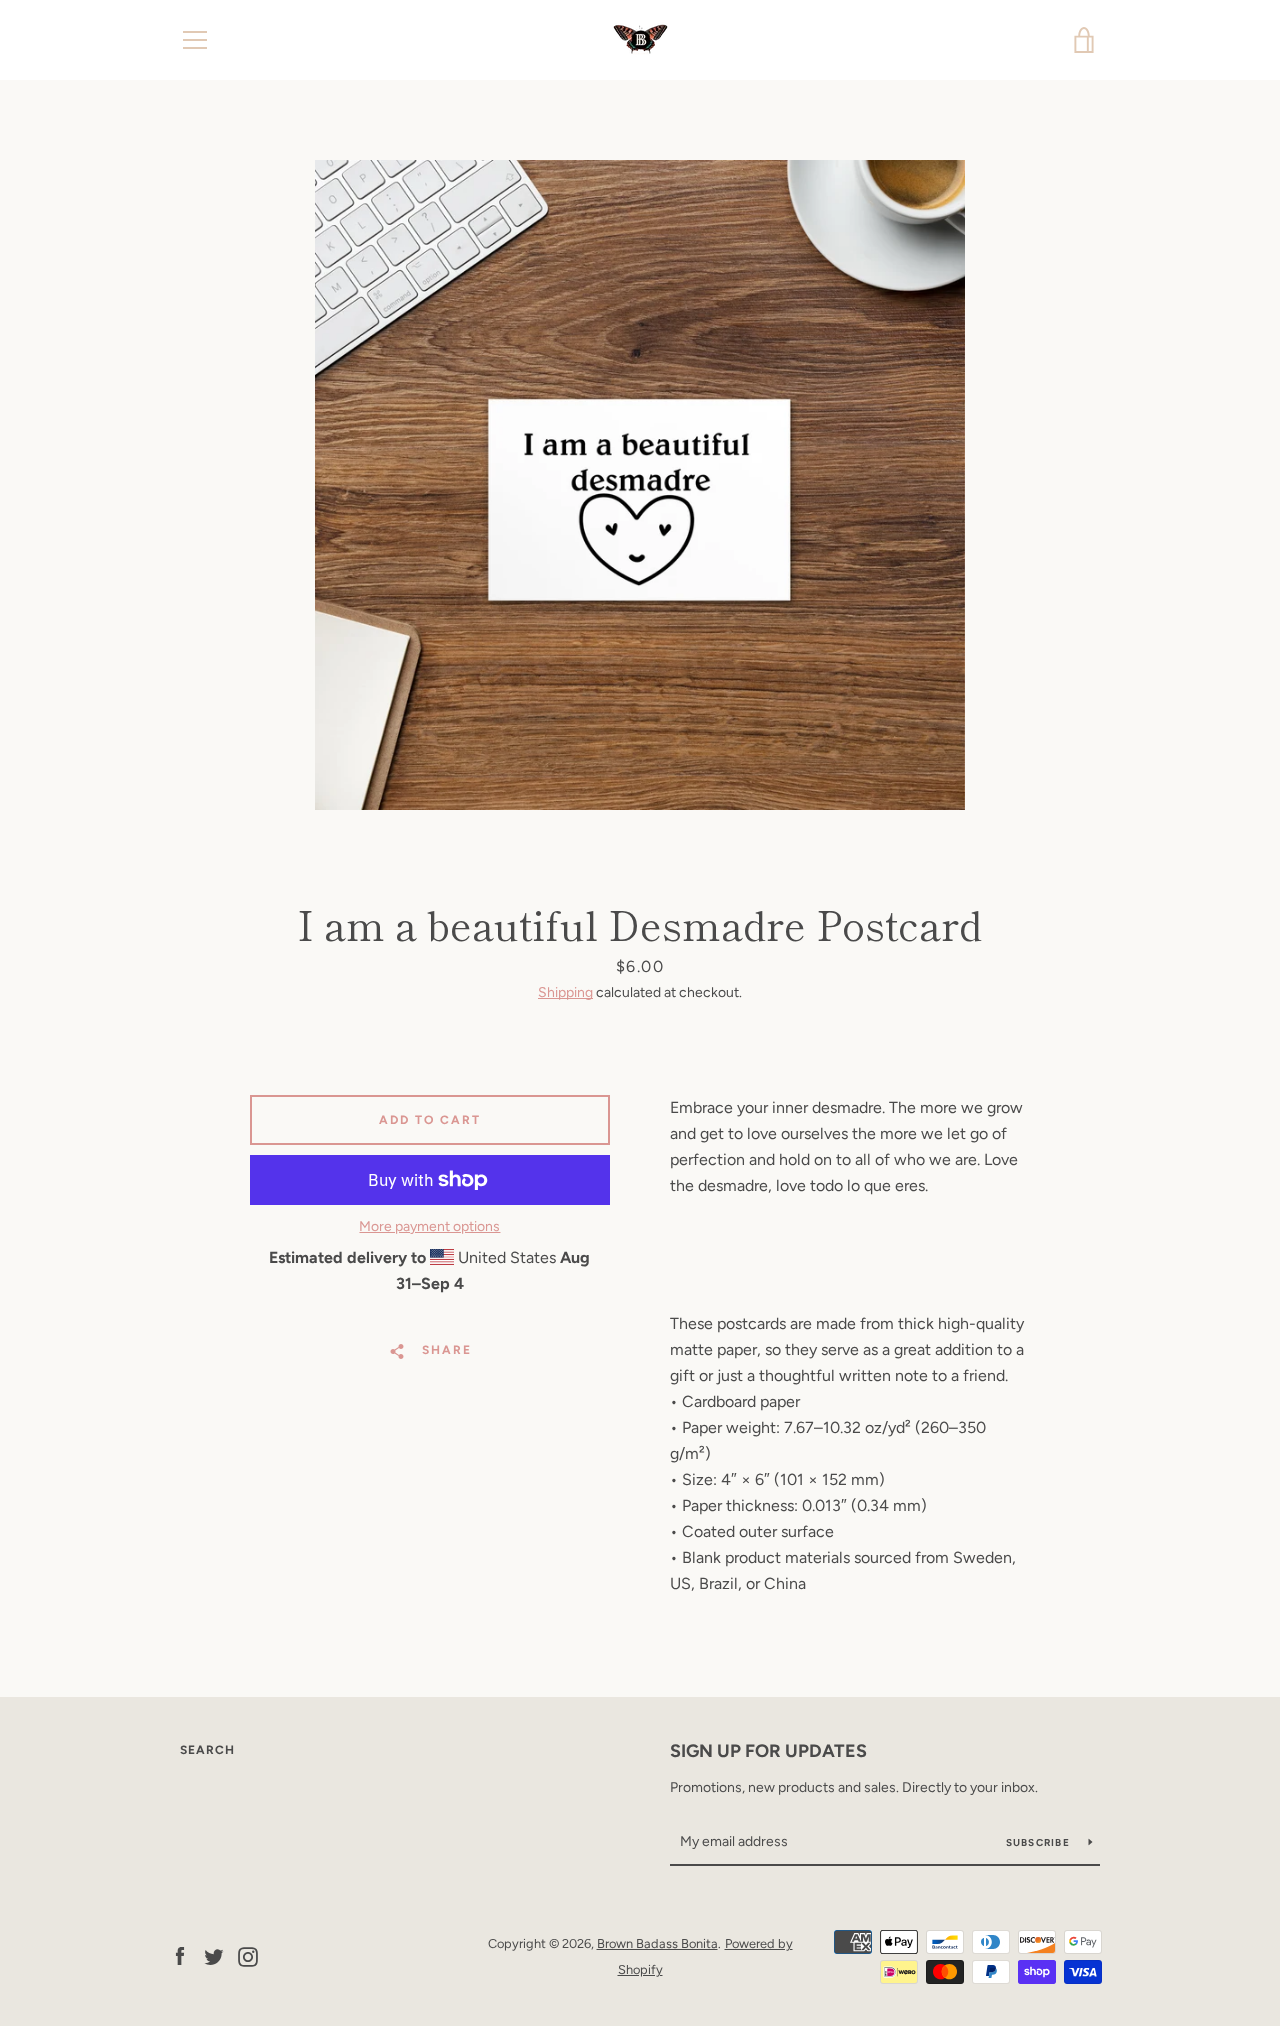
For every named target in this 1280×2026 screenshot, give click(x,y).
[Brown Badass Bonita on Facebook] (180, 1955)
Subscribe (1040, 1842)
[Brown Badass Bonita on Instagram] (248, 1955)
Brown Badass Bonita (657, 1943)
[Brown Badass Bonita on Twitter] (214, 1955)
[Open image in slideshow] (640, 485)
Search (207, 1750)
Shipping (565, 992)
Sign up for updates (768, 1751)
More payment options (429, 1226)
